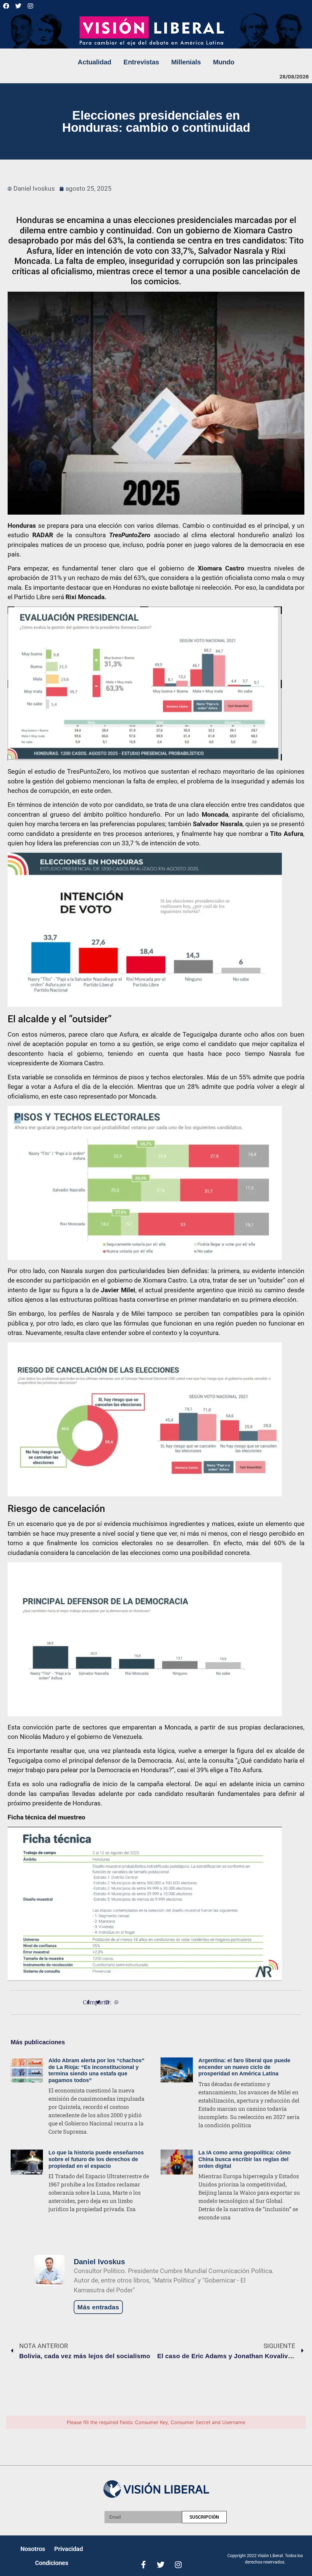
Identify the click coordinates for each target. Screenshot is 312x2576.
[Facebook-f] (143, 2565)
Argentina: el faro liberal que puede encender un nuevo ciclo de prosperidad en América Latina (244, 2067)
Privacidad (69, 2549)
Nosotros (33, 2549)
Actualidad (94, 62)
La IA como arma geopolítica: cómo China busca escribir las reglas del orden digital (245, 2159)
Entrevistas (141, 62)
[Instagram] (30, 6)
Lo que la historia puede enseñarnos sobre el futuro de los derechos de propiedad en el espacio (96, 2159)
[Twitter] (18, 6)
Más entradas (98, 2307)
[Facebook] (6, 6)
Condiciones (52, 2563)
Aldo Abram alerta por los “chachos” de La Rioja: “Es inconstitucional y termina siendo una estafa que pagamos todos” (96, 2070)
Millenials (186, 62)
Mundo (224, 62)
